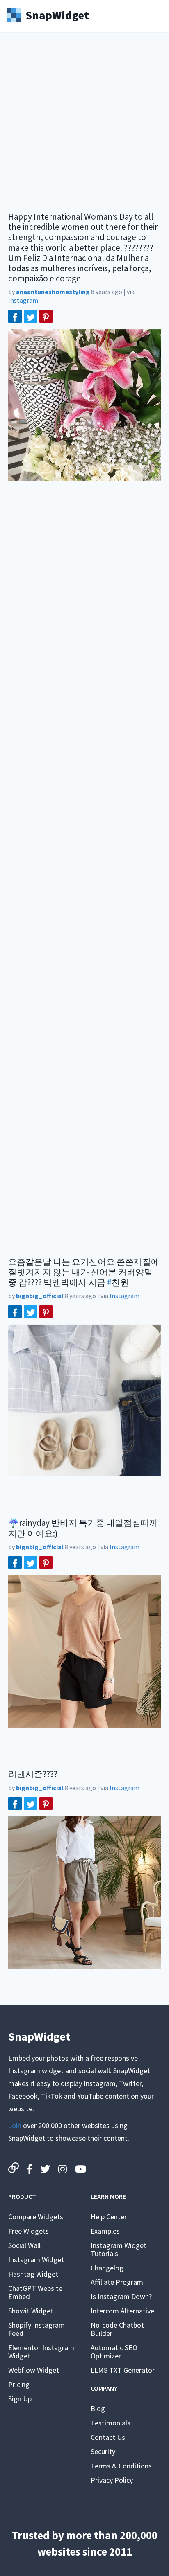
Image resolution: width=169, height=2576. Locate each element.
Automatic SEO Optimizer (114, 2352)
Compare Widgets (36, 2217)
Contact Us (108, 2437)
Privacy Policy (112, 2480)
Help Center (109, 2217)
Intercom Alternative (122, 2311)
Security (103, 2451)
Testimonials (111, 2423)
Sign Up (20, 2399)
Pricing (19, 2384)
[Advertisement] (84, 127)
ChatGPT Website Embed (35, 2292)
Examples (105, 2231)
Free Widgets (29, 2231)
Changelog (107, 2268)
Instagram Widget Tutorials (119, 2249)
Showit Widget (31, 2311)
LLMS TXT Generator (123, 2370)
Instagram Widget (36, 2260)
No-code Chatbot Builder (117, 2329)
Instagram (23, 300)
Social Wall (24, 2245)
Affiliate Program (117, 2282)
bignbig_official (40, 1296)
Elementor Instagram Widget (41, 2352)
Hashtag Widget (33, 2274)
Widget (57, 14)
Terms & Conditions (121, 2466)
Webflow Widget (34, 2370)
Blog (98, 2408)
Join (15, 2125)
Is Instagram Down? (121, 2296)
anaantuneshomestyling (53, 292)
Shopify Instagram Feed (37, 2329)
